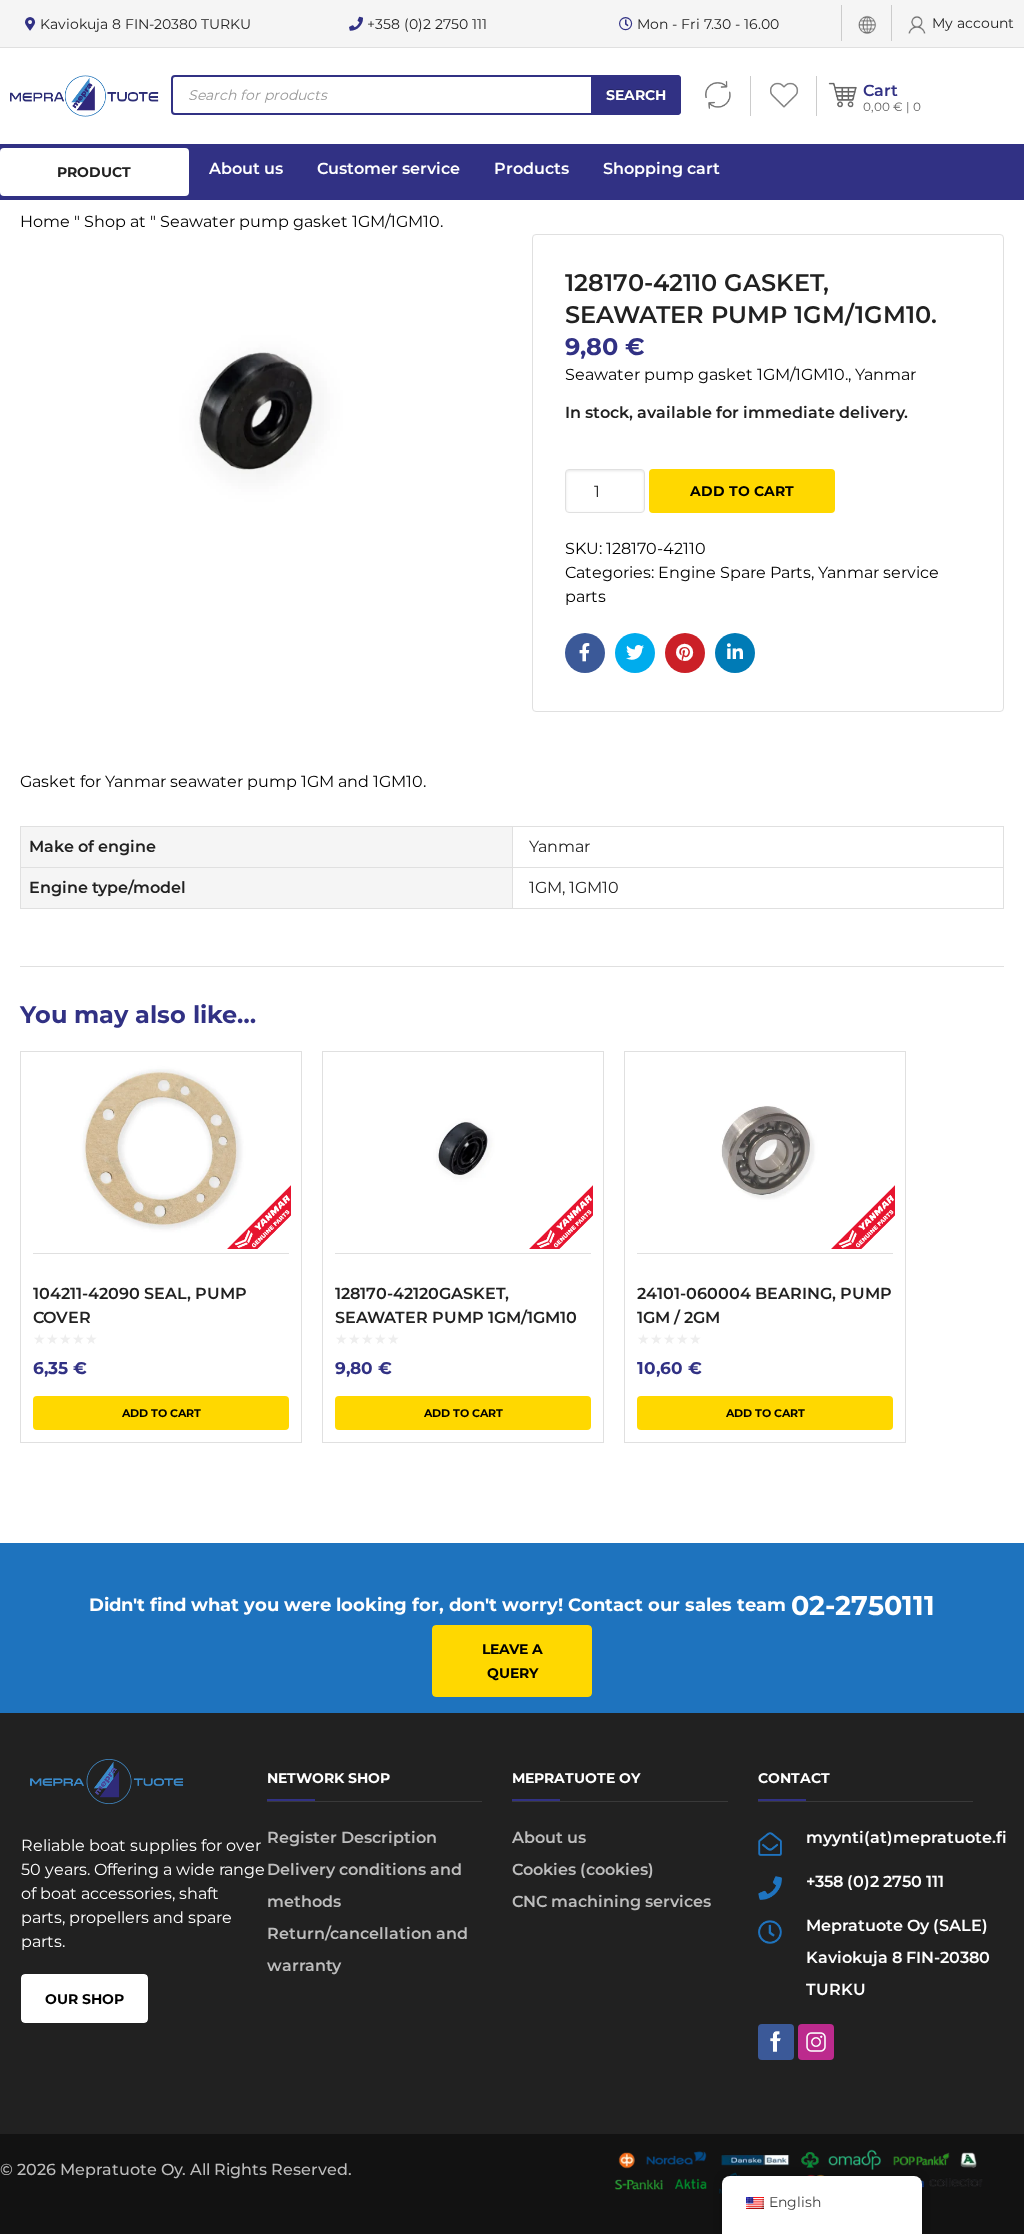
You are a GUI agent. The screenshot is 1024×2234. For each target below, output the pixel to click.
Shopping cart (661, 168)
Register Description (352, 1837)
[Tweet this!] (635, 653)
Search (636, 95)
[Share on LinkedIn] (735, 653)
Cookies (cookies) (583, 1869)
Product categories (94, 179)
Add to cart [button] (161, 1413)
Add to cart (742, 491)
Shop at (115, 221)
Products (531, 168)
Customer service (388, 168)
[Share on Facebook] (585, 653)
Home (45, 221)
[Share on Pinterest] (685, 653)
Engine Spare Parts (734, 572)
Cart (880, 90)
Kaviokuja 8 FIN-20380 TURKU (143, 24)
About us (246, 168)
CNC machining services (611, 1901)
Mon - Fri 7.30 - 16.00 (706, 24)
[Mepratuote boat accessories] (83, 96)
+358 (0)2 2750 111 (425, 24)
